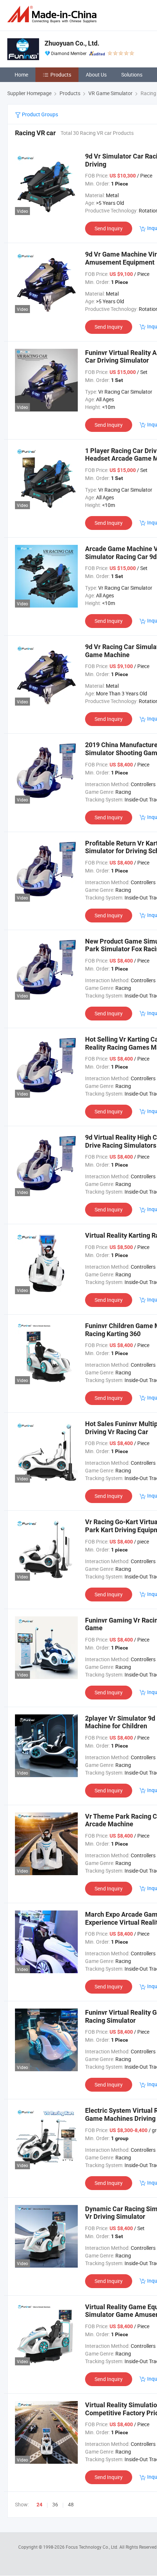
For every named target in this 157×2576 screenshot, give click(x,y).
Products (61, 75)
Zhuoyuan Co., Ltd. (72, 43)
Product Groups (39, 114)
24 (39, 2505)
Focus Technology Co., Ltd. (93, 2547)
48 (71, 2504)
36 (55, 2504)
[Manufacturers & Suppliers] (53, 14)
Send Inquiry (109, 228)
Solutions (132, 75)
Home (21, 75)
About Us (96, 75)
